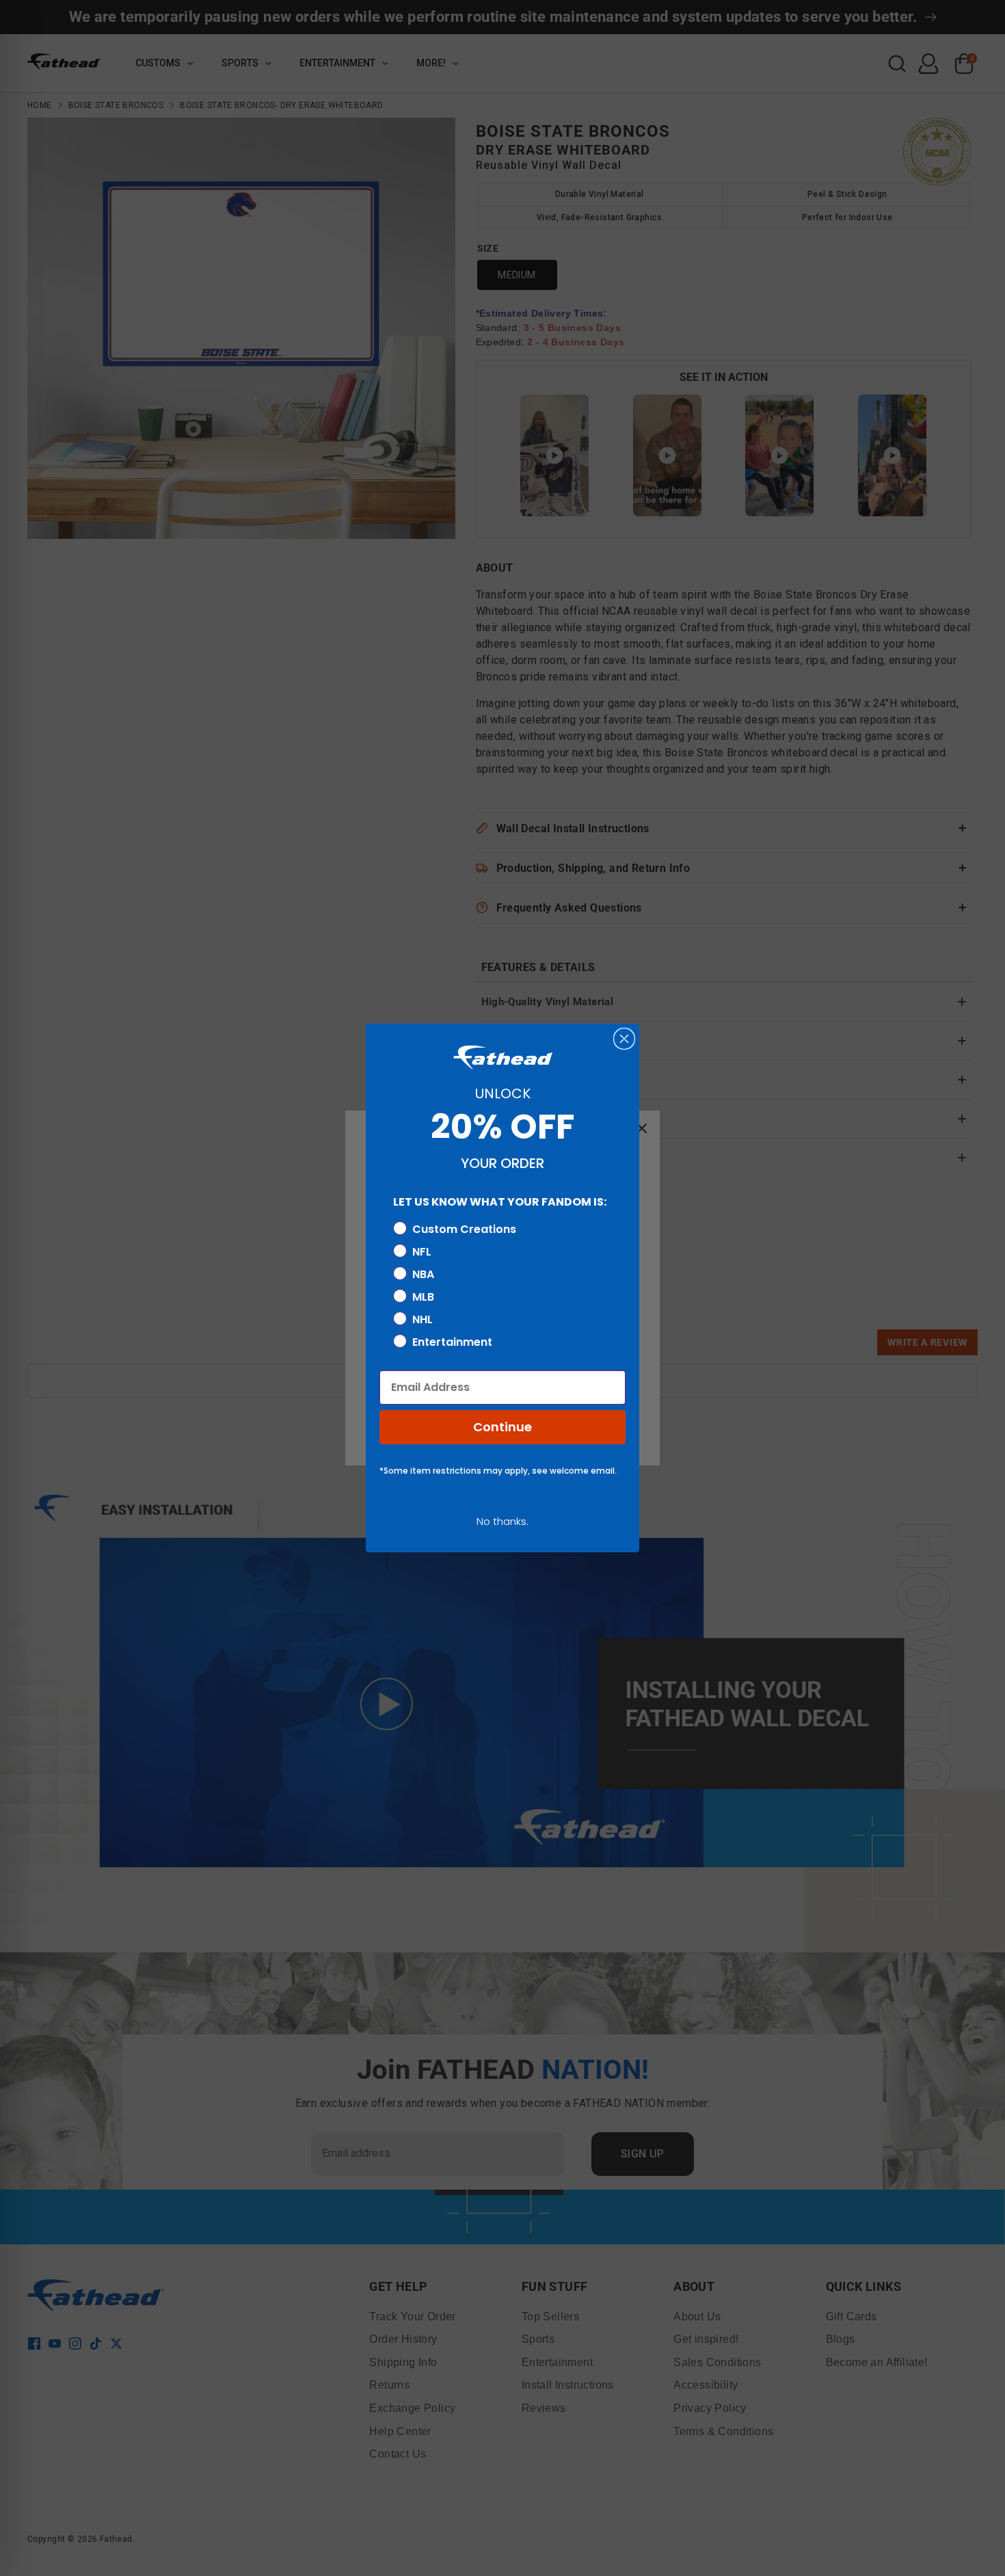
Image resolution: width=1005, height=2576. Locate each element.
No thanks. (502, 1521)
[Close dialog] (624, 1039)
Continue (502, 1427)
